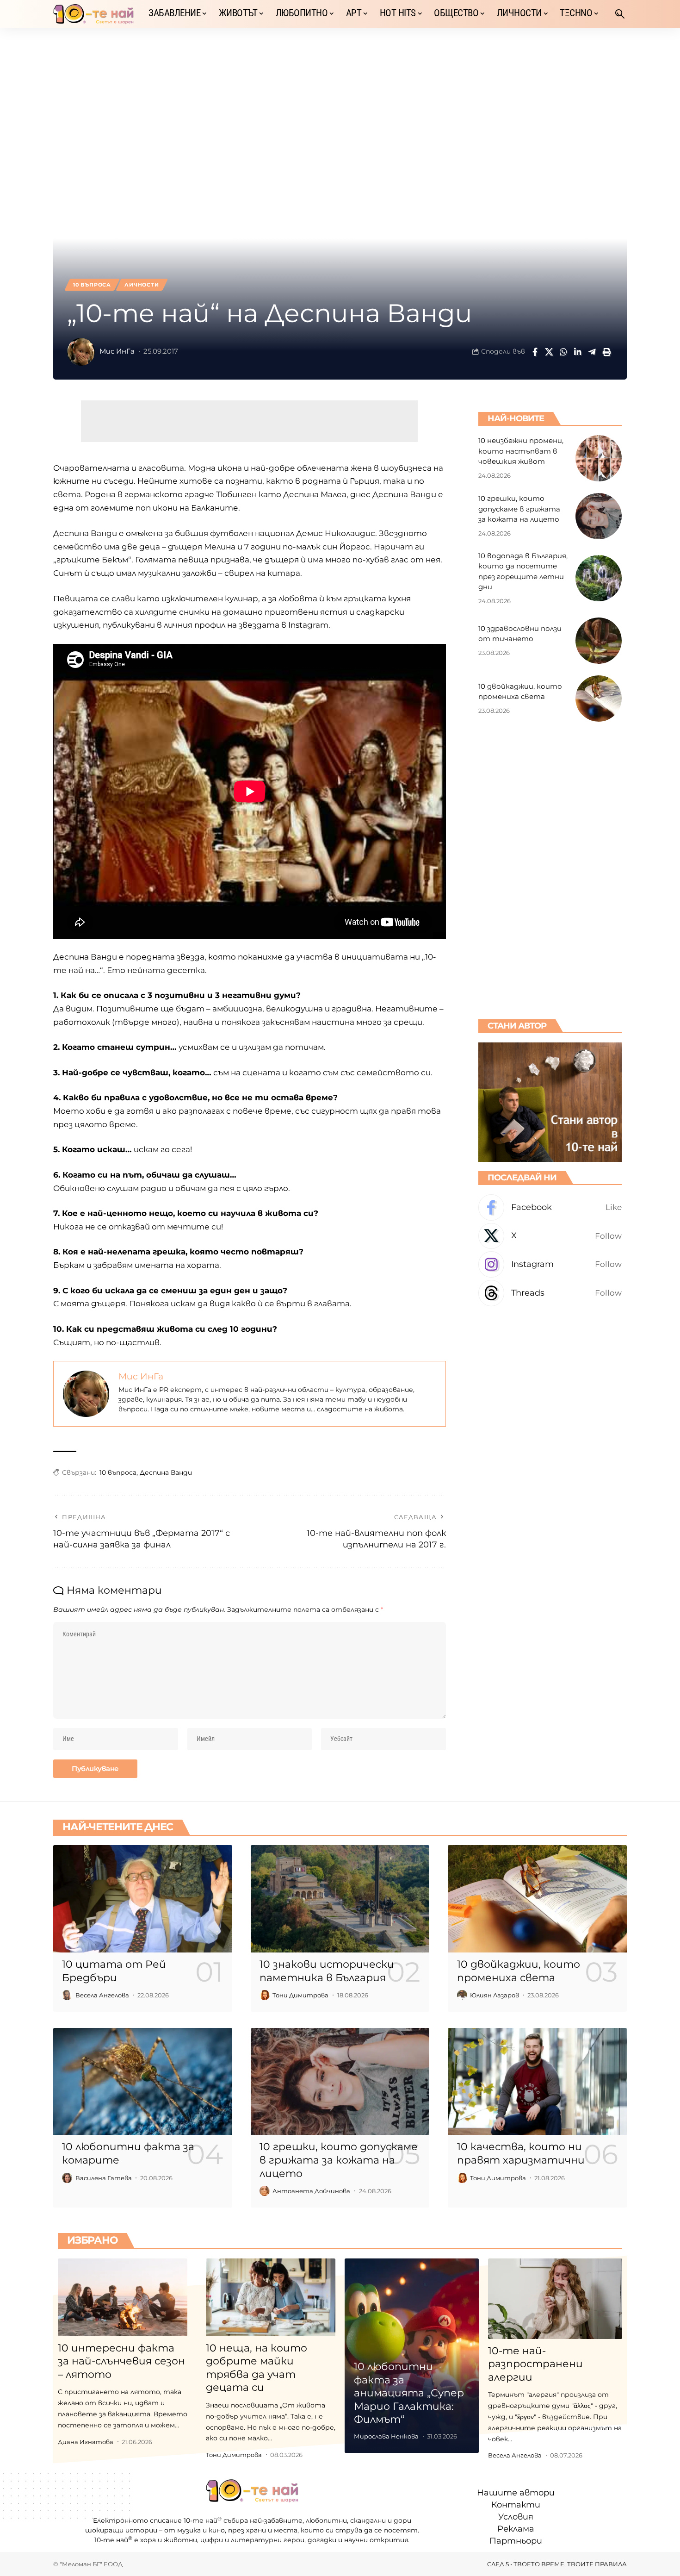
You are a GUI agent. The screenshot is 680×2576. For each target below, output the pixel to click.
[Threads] (550, 1293)
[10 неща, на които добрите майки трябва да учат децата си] (271, 2297)
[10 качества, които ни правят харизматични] (537, 2082)
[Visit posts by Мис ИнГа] (81, 352)
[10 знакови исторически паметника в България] (340, 1899)
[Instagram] (550, 1264)
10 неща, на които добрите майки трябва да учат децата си (257, 2368)
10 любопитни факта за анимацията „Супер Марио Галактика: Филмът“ (409, 2393)
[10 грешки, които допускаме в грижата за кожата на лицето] (599, 516)
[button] (620, 14)
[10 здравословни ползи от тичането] (599, 641)
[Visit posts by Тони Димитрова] (265, 1995)
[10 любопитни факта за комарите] (143, 2082)
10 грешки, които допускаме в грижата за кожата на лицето (519, 509)
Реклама (516, 2529)
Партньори (516, 2541)
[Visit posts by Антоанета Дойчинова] (265, 2191)
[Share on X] (549, 352)
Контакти (516, 2505)
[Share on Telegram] (592, 352)
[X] (550, 1236)
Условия (516, 2517)
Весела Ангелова (102, 1995)
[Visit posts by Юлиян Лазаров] (462, 1995)
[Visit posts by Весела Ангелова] (67, 1995)
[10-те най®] (93, 14)
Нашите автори (516, 2493)
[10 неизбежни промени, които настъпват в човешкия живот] (599, 458)
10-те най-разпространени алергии (535, 2364)
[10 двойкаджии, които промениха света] (599, 699)
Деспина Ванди (166, 1472)
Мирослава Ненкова (386, 2436)
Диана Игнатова (86, 2442)
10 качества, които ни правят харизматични (521, 2153)
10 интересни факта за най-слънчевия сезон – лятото (121, 2361)
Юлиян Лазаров (495, 1995)
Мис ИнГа (117, 351)
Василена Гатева (104, 2178)
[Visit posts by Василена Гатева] (67, 2178)
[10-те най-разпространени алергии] (555, 2299)
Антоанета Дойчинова (311, 2191)
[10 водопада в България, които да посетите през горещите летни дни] (599, 578)
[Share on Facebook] (535, 352)
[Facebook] (550, 1207)
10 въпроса (92, 285)
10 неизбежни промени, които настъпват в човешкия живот (521, 451)
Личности (142, 285)
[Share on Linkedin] (578, 352)
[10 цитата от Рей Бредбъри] (143, 1899)
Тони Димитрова (300, 1995)
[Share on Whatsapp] (563, 352)
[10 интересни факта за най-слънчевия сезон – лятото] (123, 2297)
